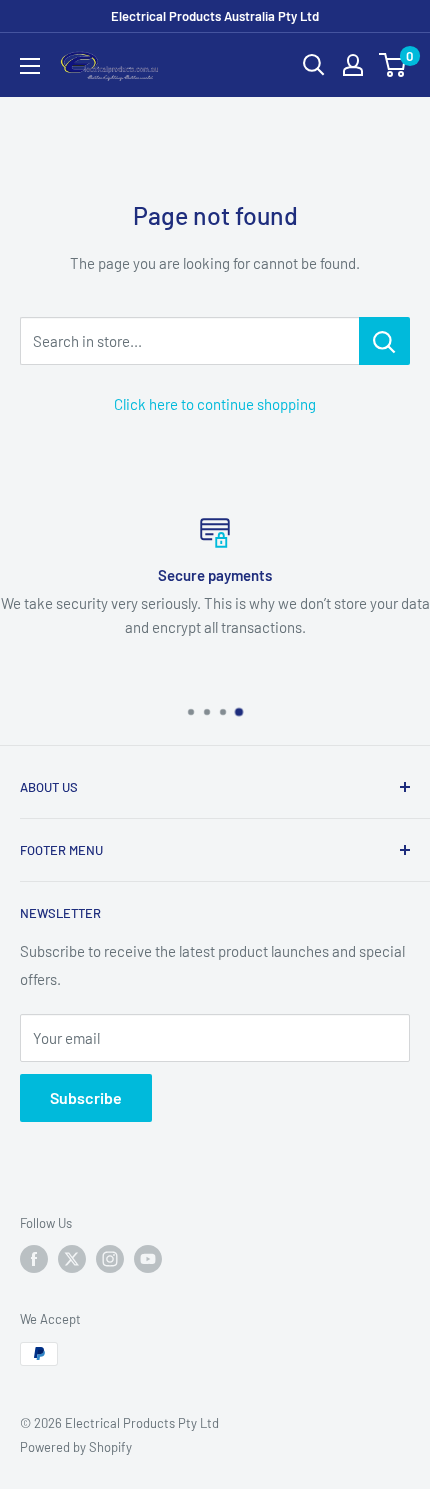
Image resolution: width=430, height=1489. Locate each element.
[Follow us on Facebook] (34, 1259)
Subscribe (86, 1097)
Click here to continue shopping (215, 404)
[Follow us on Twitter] (72, 1259)
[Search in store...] (384, 341)
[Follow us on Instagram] (110, 1259)
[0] (393, 65)
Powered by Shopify (76, 1447)
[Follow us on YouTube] (148, 1259)
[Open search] (314, 65)
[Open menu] (30, 66)
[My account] (353, 65)
